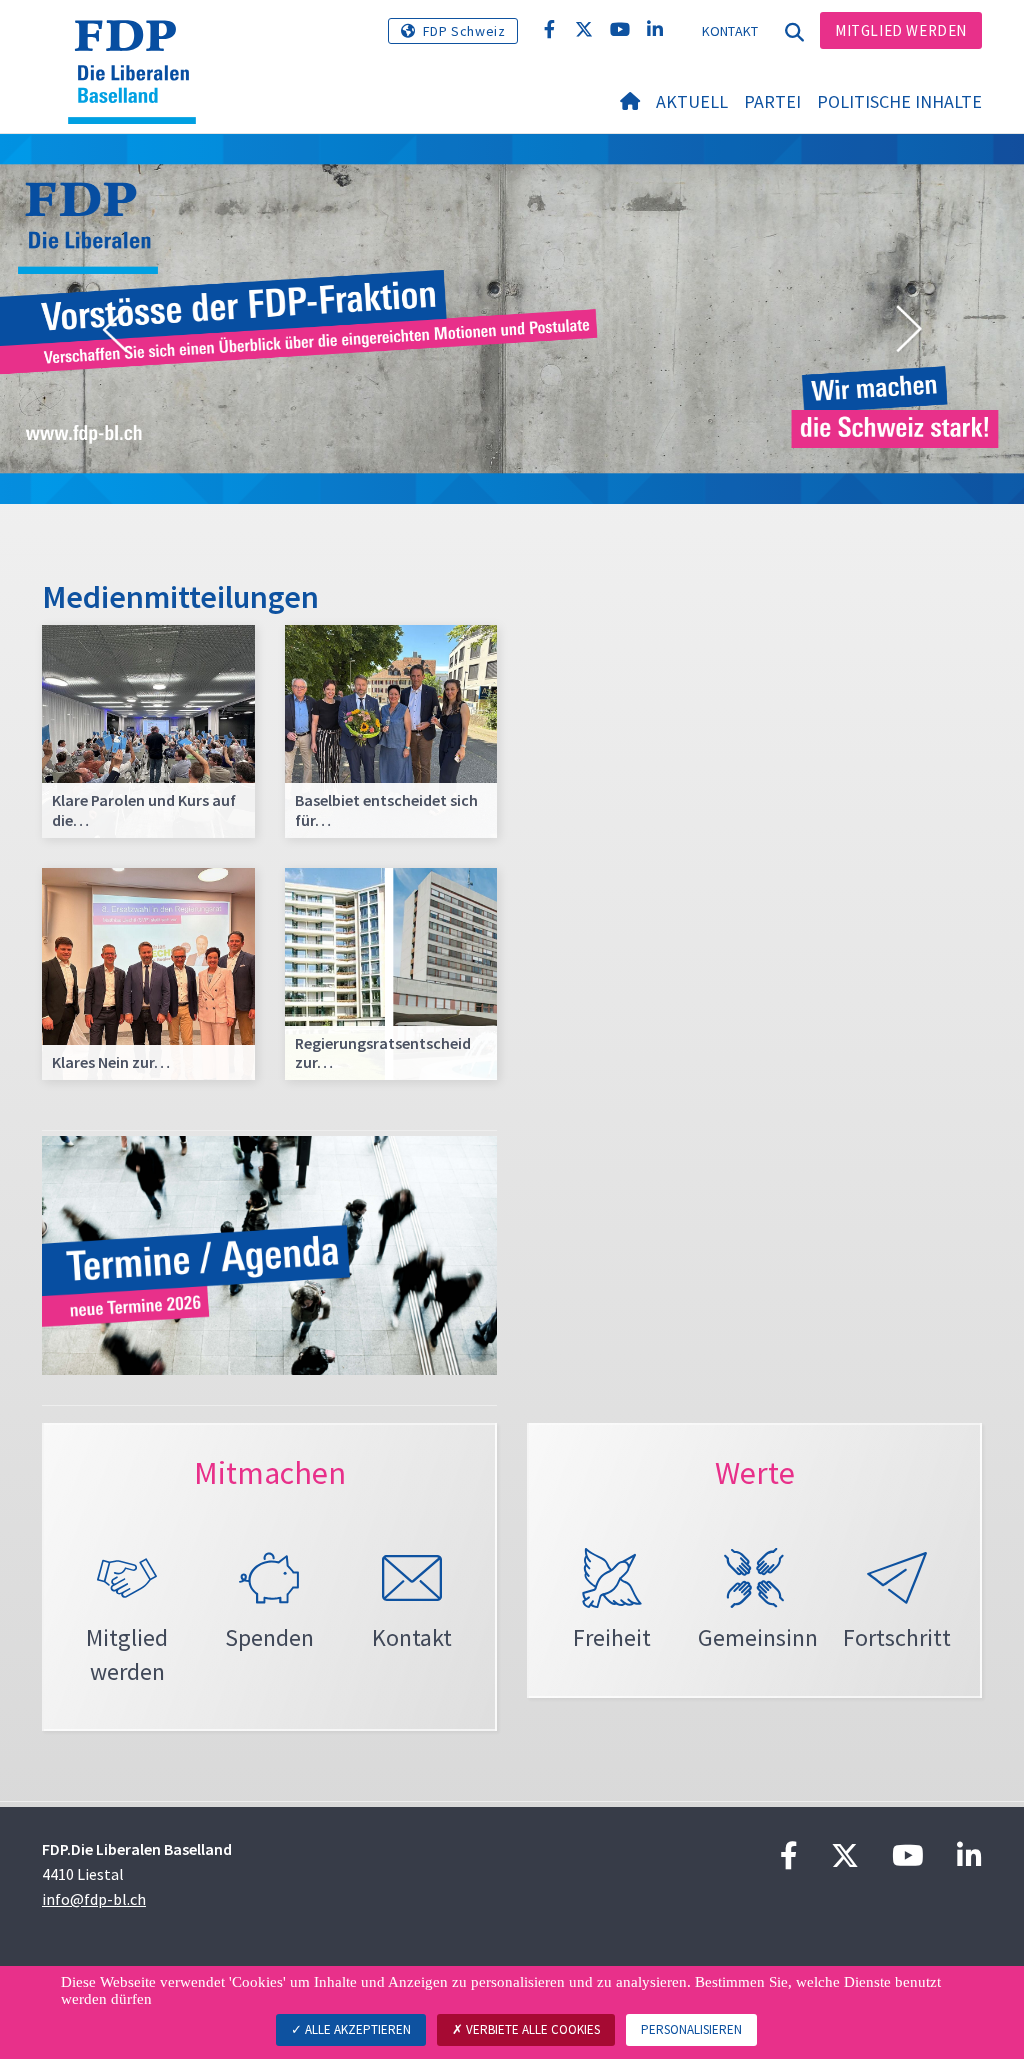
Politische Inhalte (899, 101)
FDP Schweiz (464, 31)
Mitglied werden (901, 30)
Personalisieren (691, 2029)
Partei (772, 101)
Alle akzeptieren (356, 2029)
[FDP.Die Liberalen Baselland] (139, 45)
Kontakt (730, 31)
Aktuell (692, 101)
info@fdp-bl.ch (94, 1899)
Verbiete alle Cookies (531, 2029)
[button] (115, 330)
